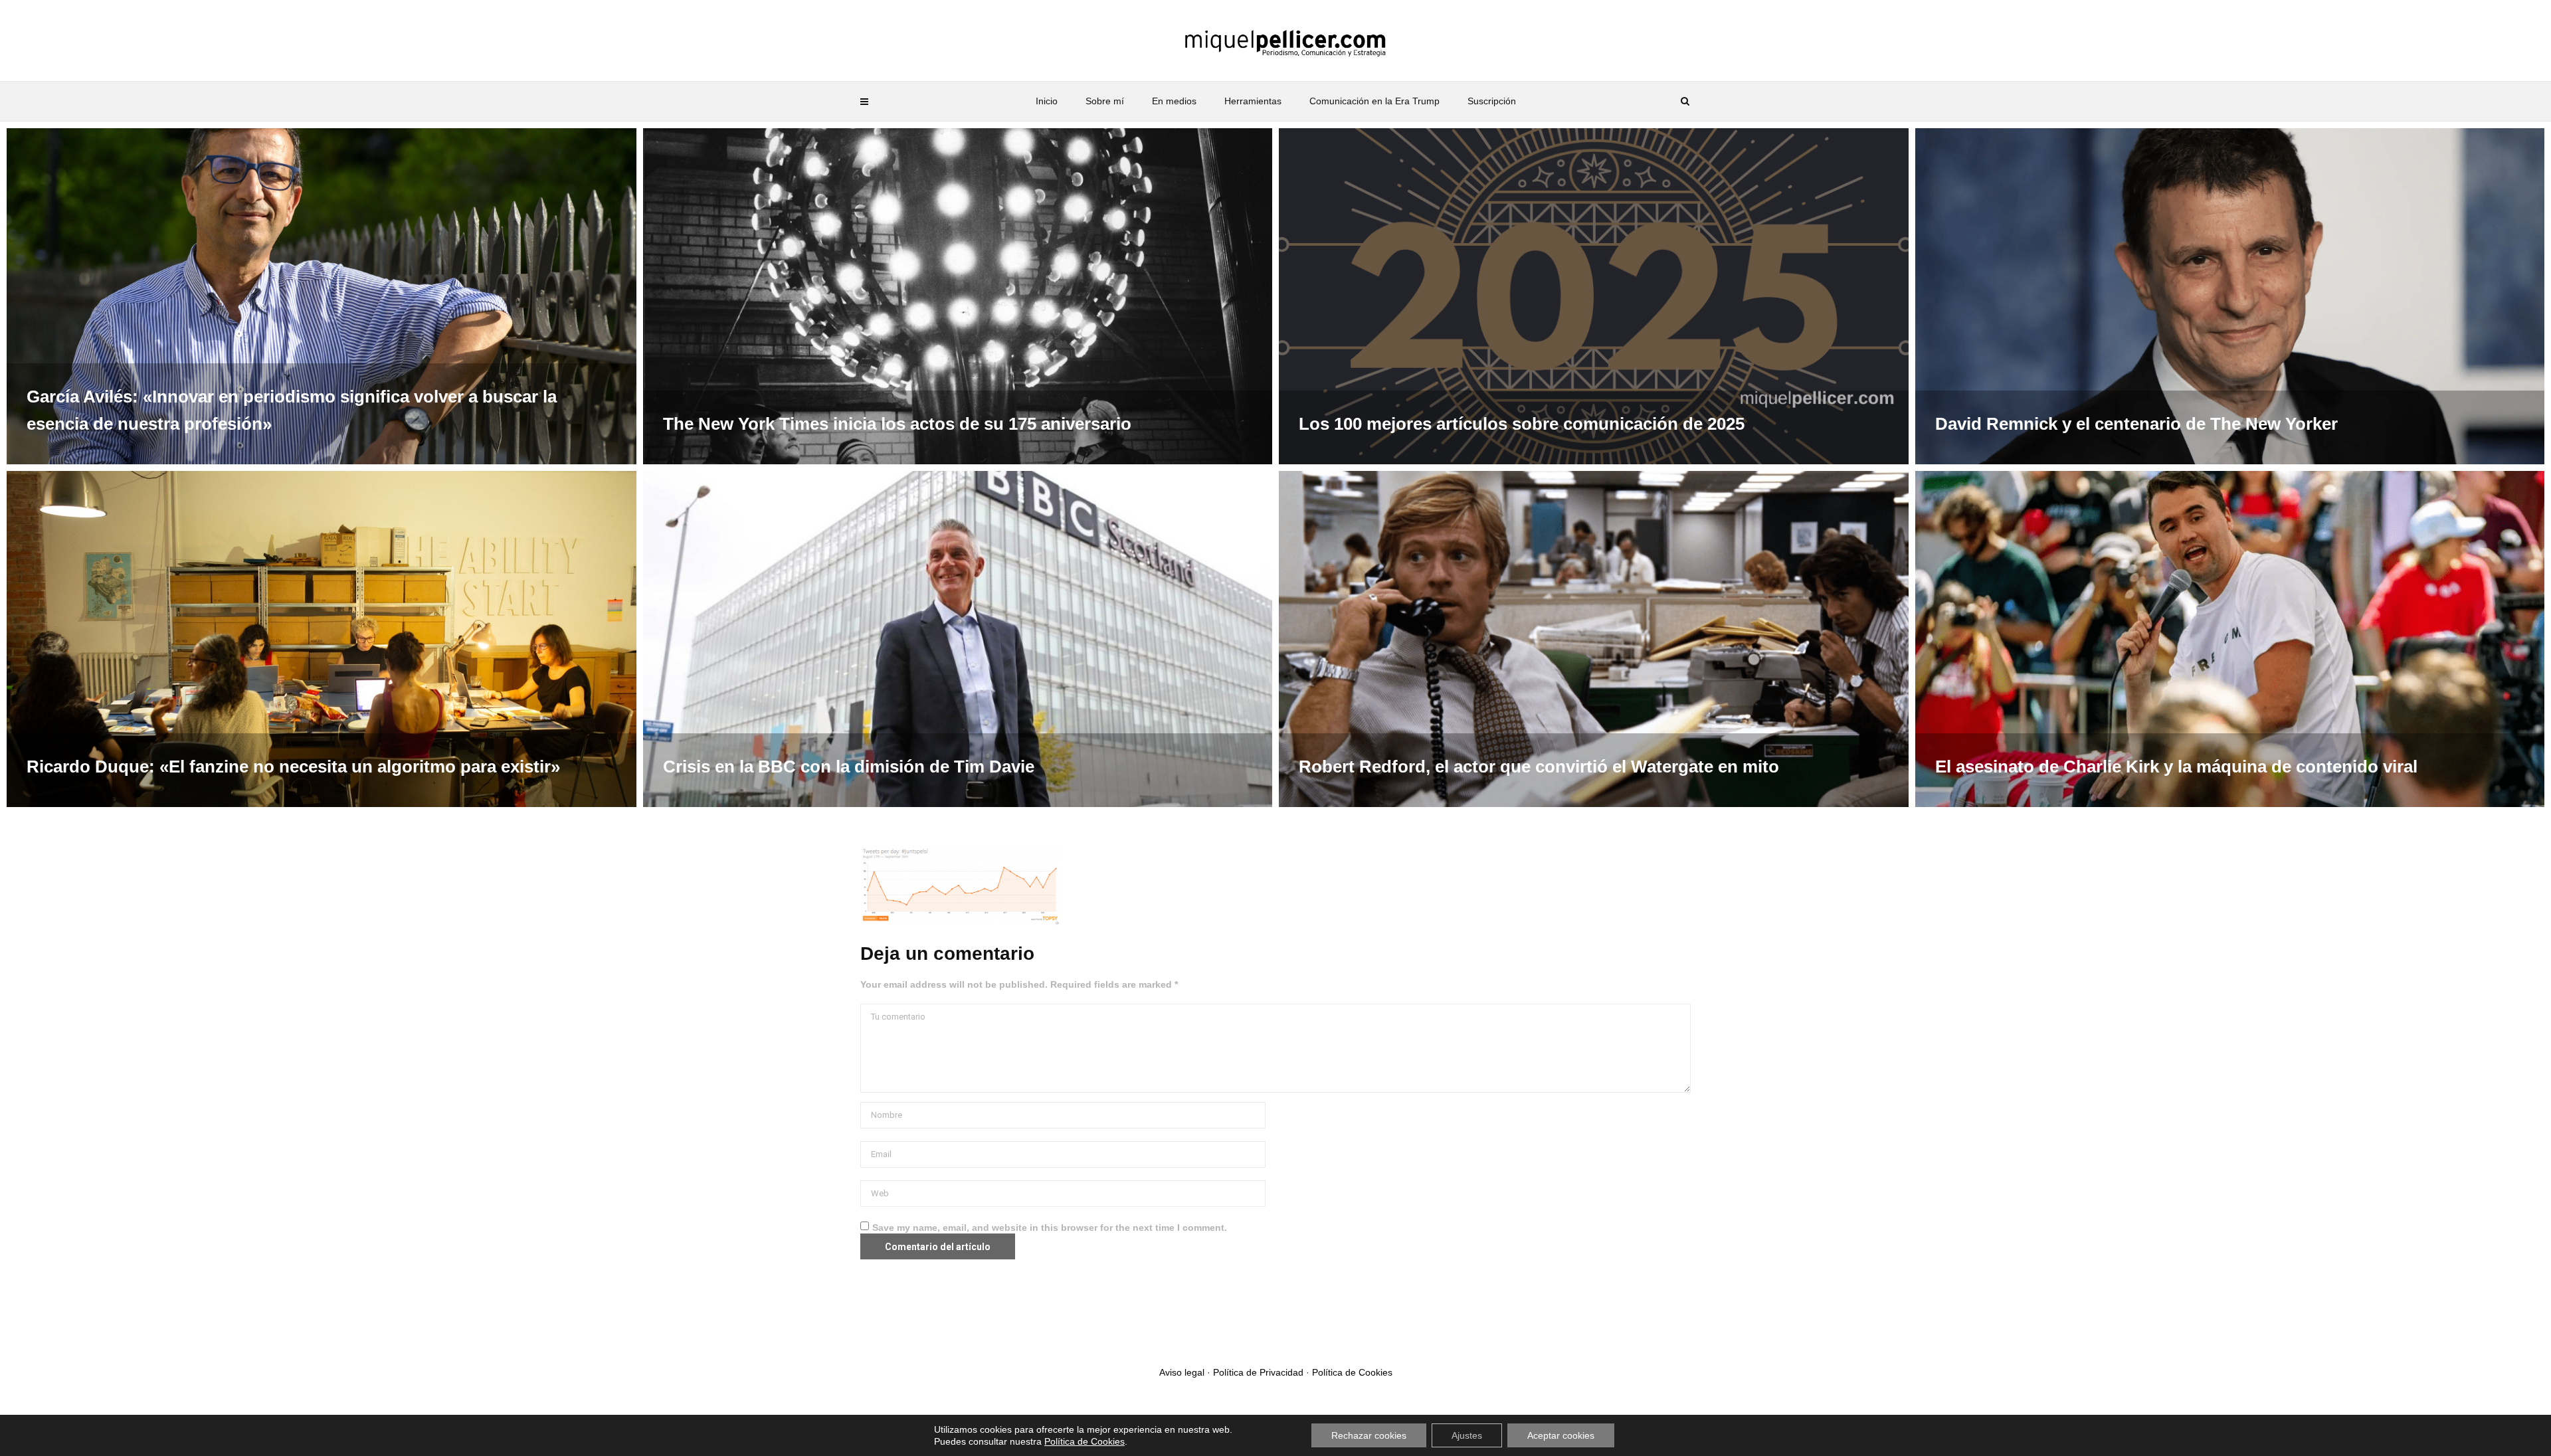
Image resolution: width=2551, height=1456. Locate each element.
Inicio (1047, 101)
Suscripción (1492, 101)
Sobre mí (1105, 101)
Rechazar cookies (1369, 1435)
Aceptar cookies (1561, 1435)
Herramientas (1253, 101)
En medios (1174, 101)
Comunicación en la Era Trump (1374, 101)
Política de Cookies (1352, 1372)
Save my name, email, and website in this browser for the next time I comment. (1050, 1228)
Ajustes (1467, 1435)
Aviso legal (1182, 1372)
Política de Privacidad (1258, 1372)
